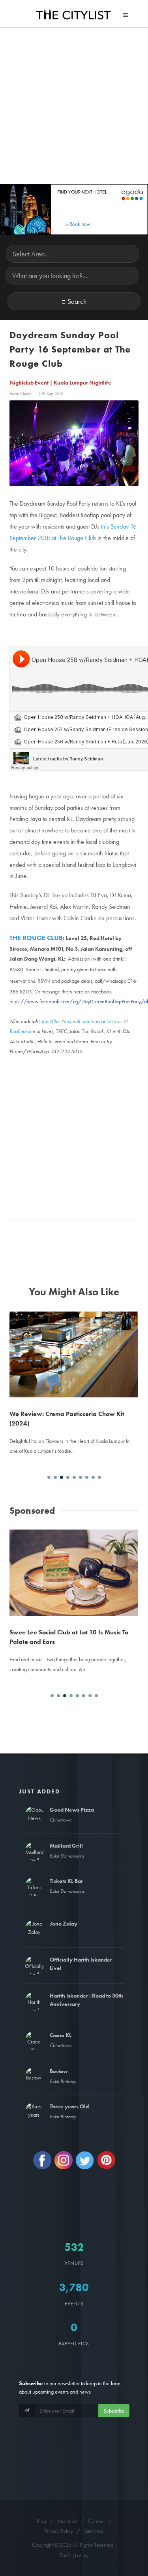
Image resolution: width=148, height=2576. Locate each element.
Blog (41, 2521)
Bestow (59, 2071)
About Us (67, 2521)
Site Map (94, 2531)
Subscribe (114, 2411)
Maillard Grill (66, 1846)
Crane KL (61, 2035)
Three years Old (69, 2106)
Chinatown (61, 1820)
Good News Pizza (72, 1810)
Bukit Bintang (63, 2081)
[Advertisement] (74, 106)
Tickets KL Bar (66, 1881)
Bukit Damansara (67, 1856)
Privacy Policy (59, 2531)
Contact (96, 2521)
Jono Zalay (64, 1924)
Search (77, 301)
